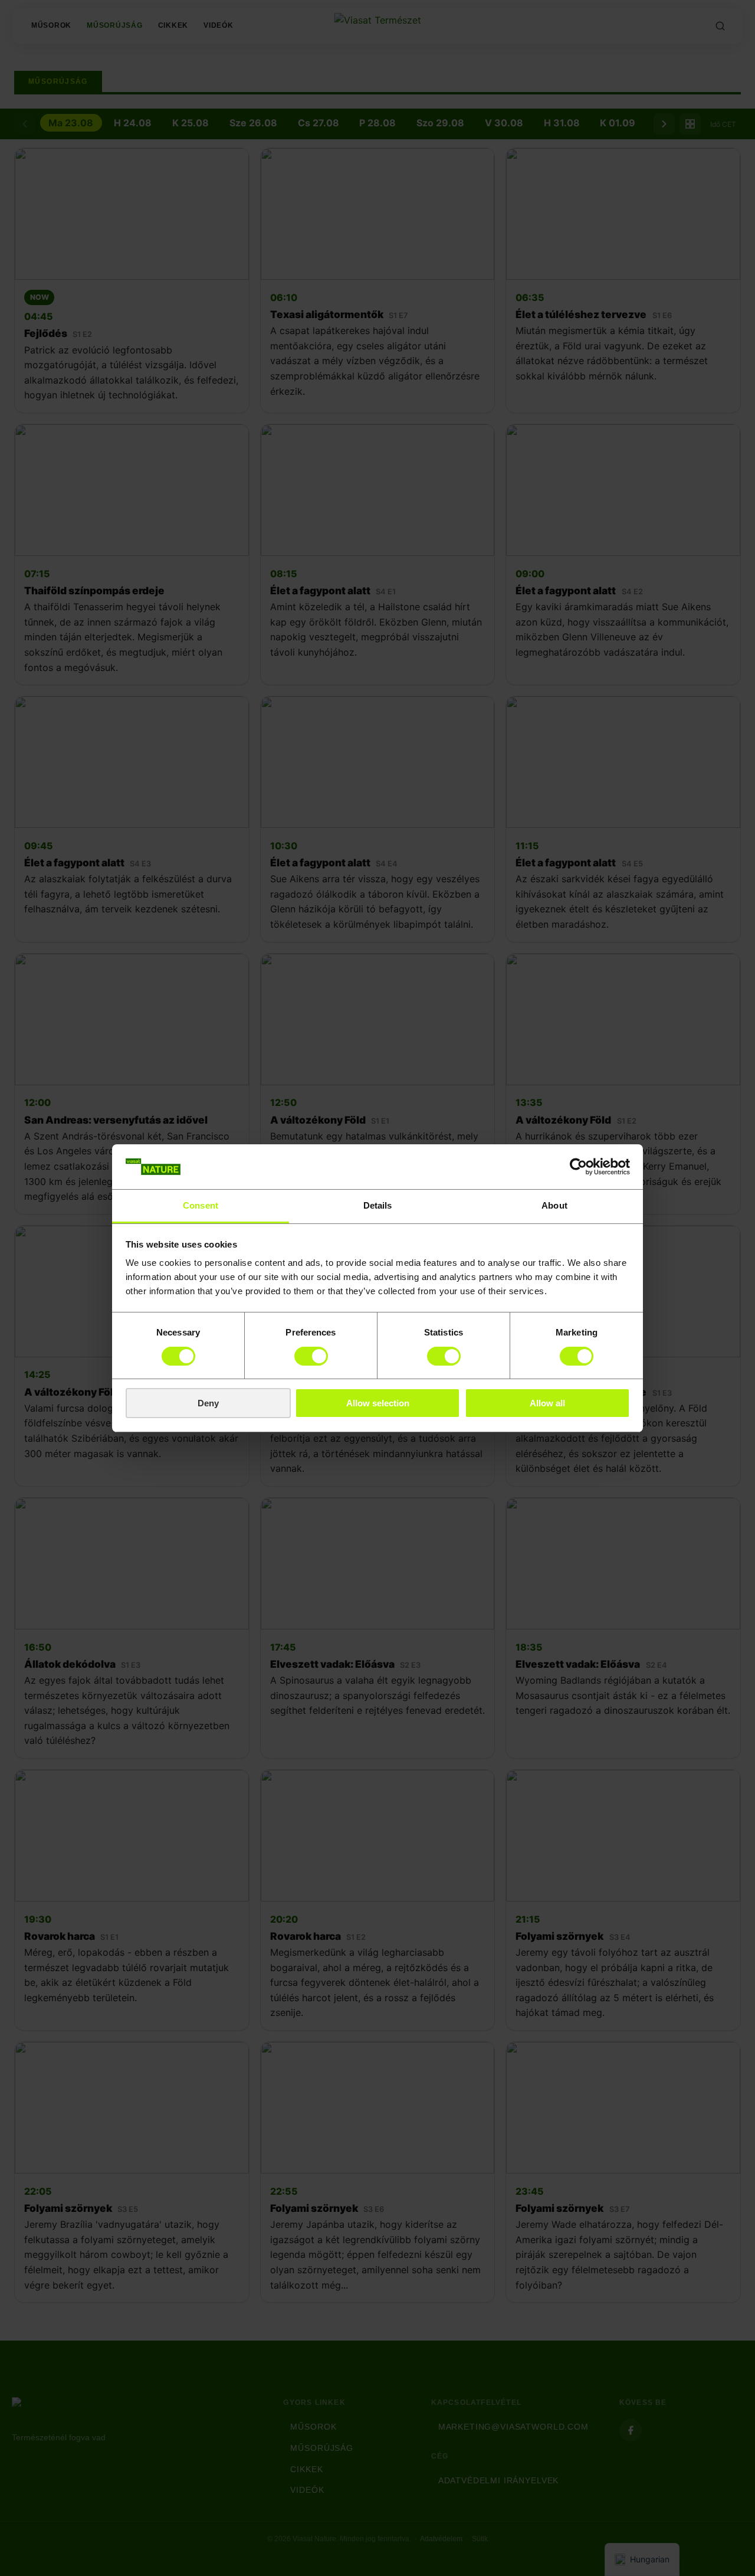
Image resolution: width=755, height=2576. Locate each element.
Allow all (547, 1403)
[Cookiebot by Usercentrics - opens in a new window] (578, 1167)
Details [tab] (378, 1205)
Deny (208, 1403)
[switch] (311, 1356)
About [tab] (554, 1205)
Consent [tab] (201, 1205)
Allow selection (378, 1403)
